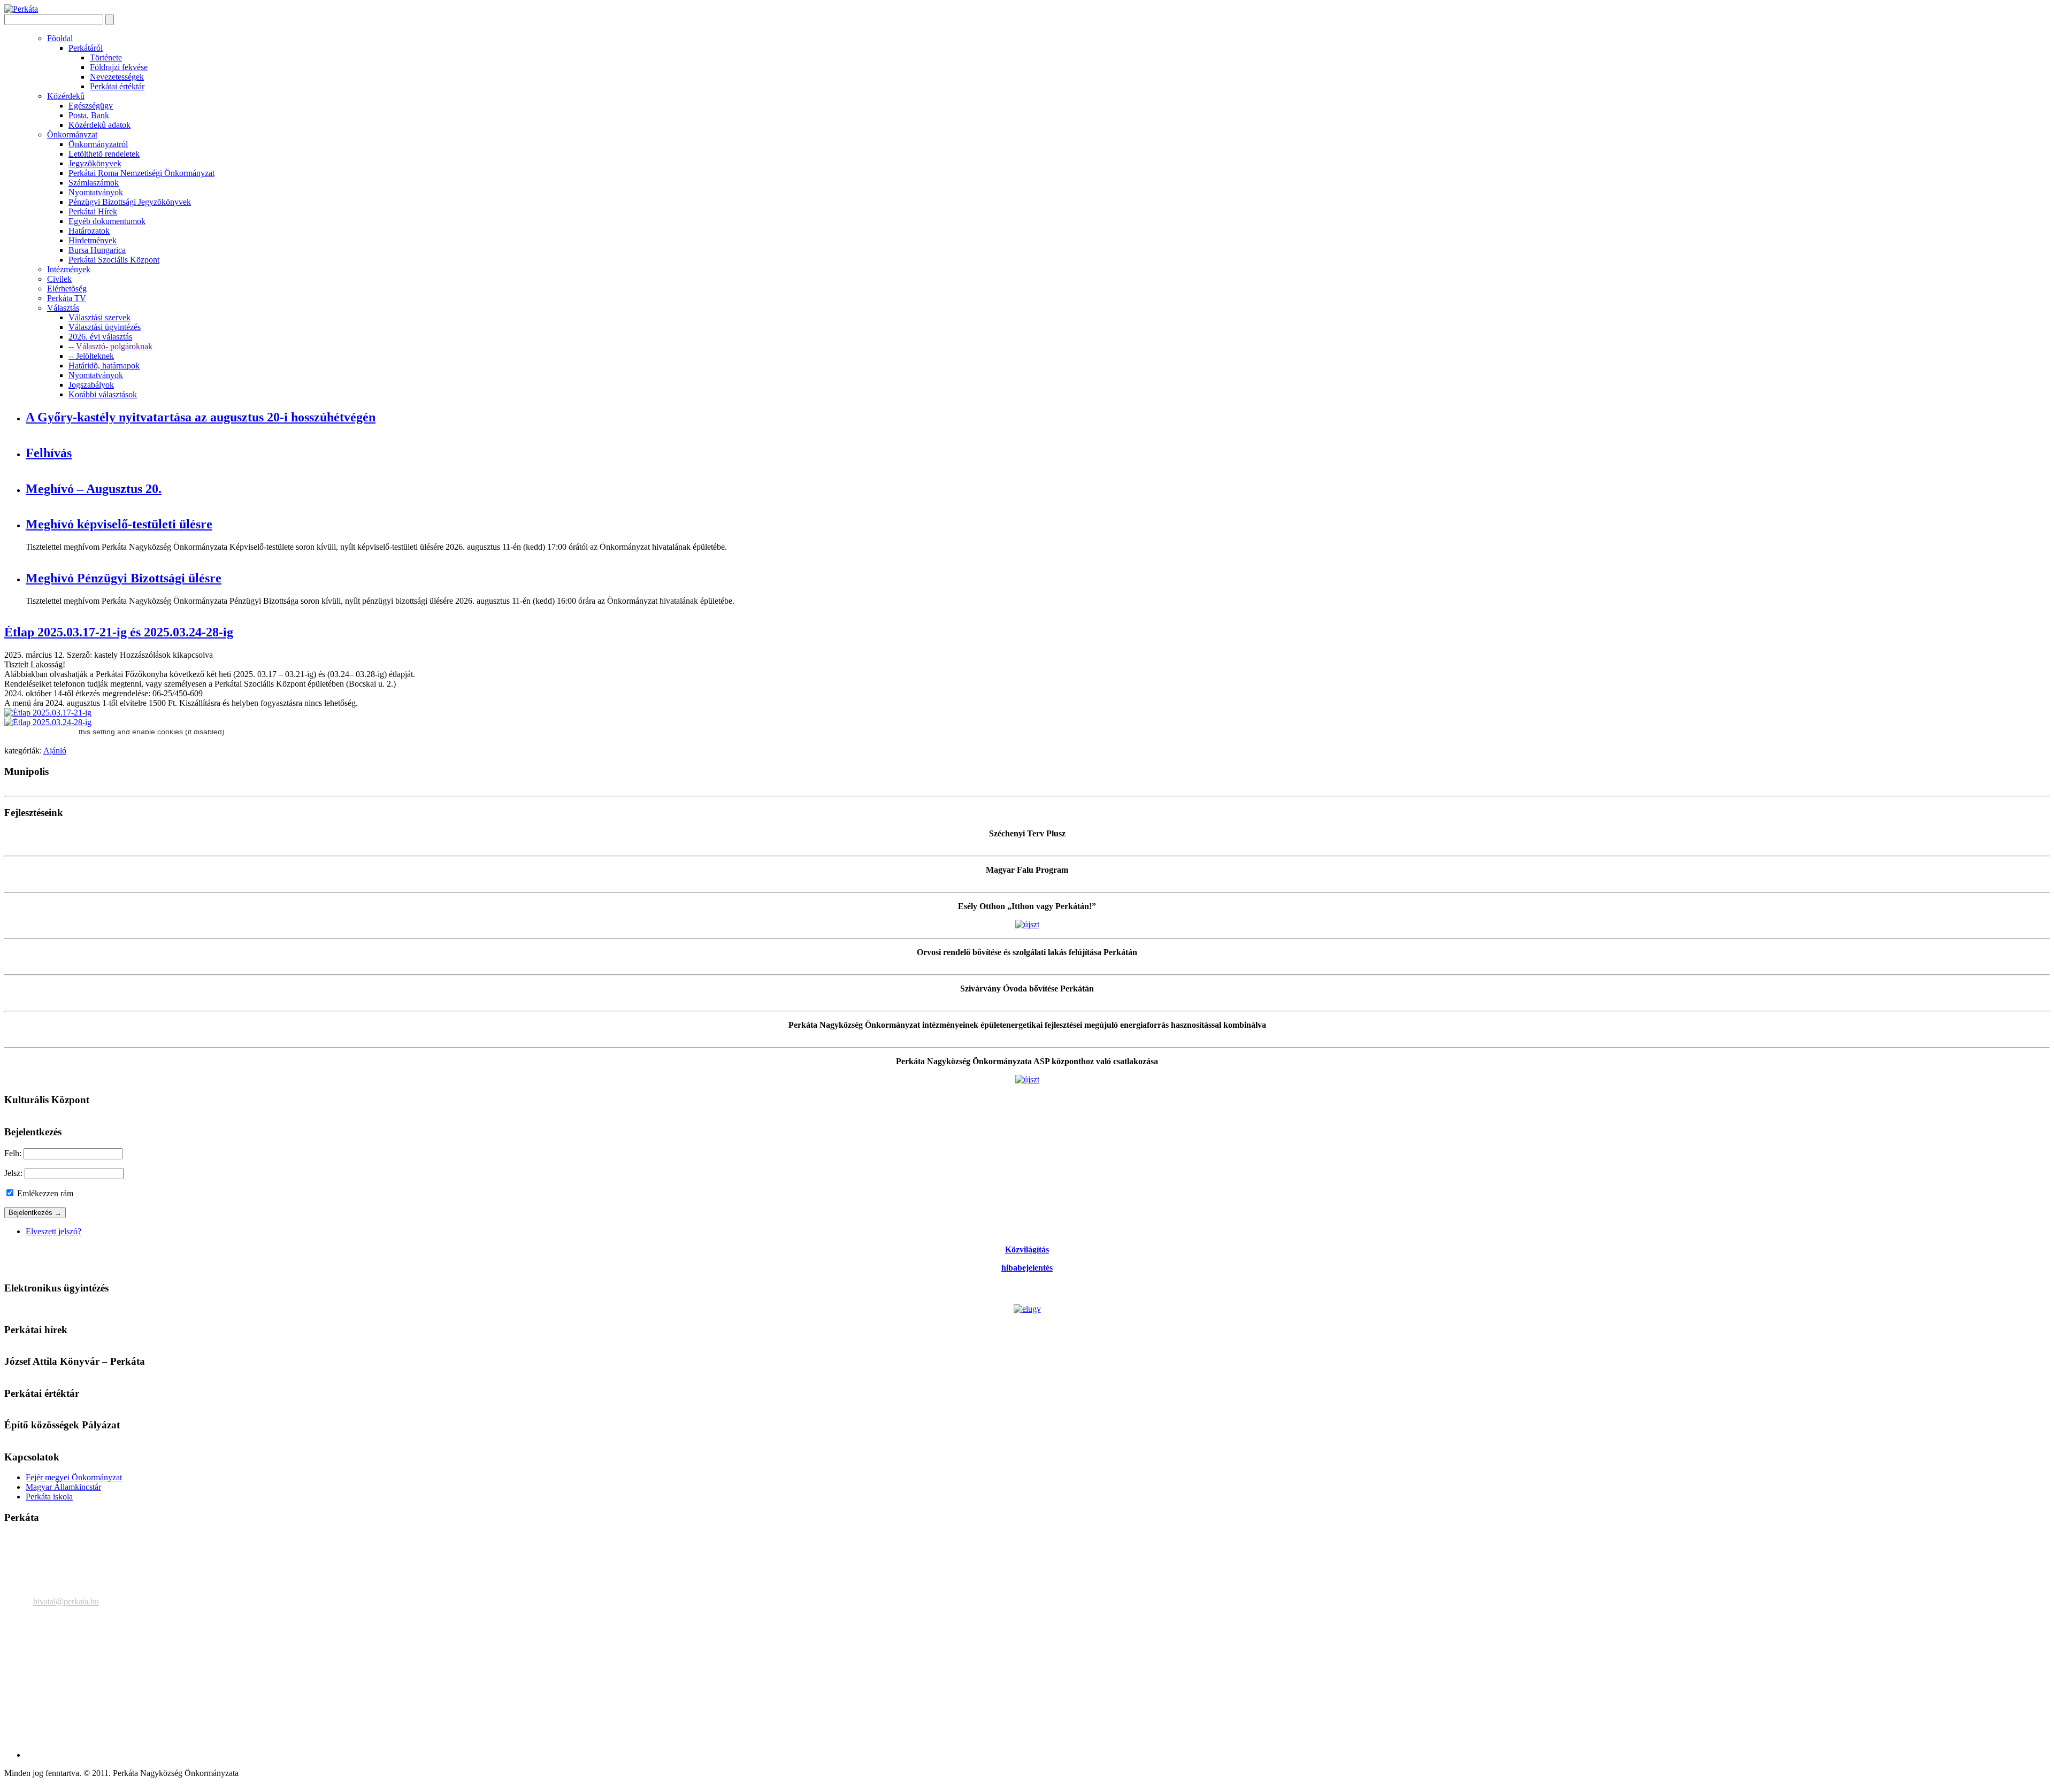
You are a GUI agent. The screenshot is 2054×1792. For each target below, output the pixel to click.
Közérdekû (66, 96)
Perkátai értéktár (117, 86)
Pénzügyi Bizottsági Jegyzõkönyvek (130, 202)
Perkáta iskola (49, 1497)
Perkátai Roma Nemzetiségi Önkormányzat (141, 173)
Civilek (59, 279)
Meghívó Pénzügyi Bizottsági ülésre (124, 578)
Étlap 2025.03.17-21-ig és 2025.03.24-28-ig (119, 632)
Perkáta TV (67, 298)
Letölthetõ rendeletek (104, 154)
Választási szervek (99, 317)
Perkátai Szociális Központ (114, 260)
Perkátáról (86, 48)
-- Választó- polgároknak (110, 346)
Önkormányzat (72, 134)
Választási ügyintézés (105, 327)
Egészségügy (91, 106)
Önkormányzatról (98, 144)
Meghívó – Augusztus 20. (94, 489)
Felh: (13, 1153)
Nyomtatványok (96, 192)
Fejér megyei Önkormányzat (74, 1477)
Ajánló (55, 751)
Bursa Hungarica (97, 250)
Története (106, 57)
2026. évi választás (100, 337)
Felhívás (49, 453)
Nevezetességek (117, 77)
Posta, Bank (89, 115)
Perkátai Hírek (93, 211)
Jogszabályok (91, 385)
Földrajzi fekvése (119, 67)
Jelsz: (13, 1173)
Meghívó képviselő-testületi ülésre (119, 524)
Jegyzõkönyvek (95, 163)
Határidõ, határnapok (104, 366)
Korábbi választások (103, 394)
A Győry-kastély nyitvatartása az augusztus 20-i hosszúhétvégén (201, 417)
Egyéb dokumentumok (107, 221)
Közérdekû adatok (99, 125)
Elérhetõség (67, 289)
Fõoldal (60, 38)
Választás (63, 308)
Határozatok (89, 231)
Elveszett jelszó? (53, 1231)
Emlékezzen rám (44, 1193)
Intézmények (69, 269)
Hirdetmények (93, 240)
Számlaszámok (94, 183)
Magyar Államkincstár (63, 1487)
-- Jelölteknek (91, 356)
